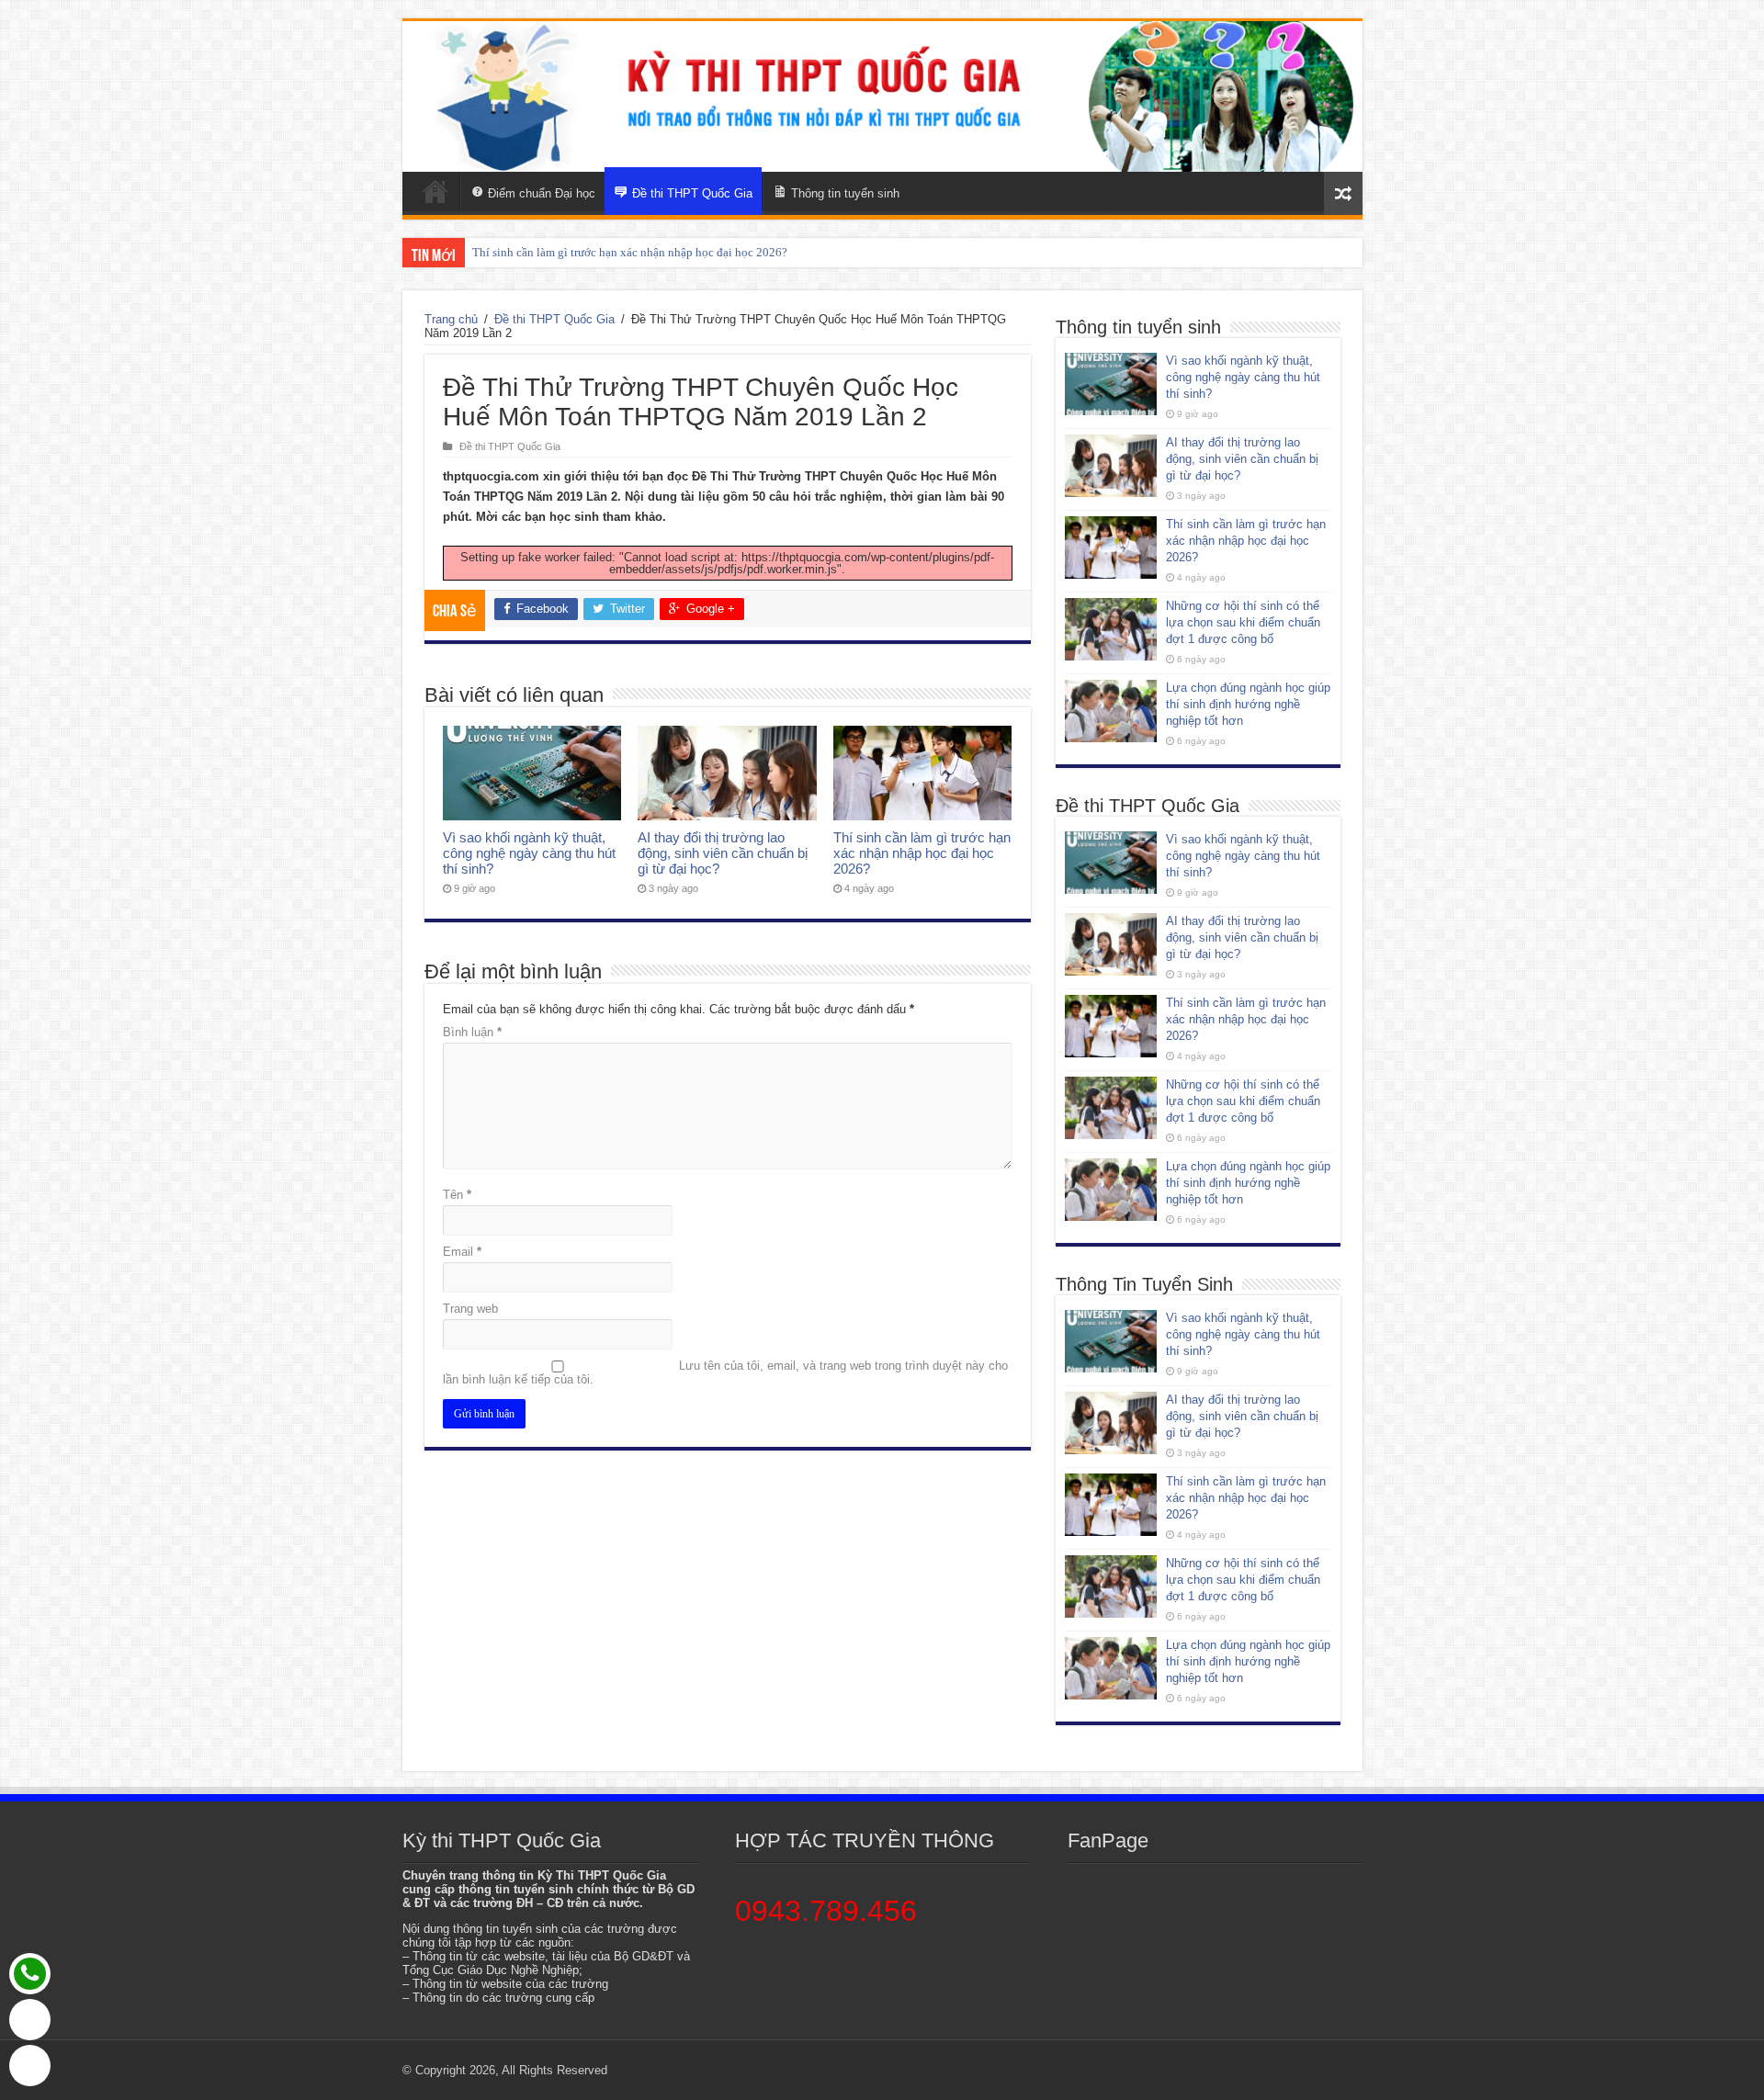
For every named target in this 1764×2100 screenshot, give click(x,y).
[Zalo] (30, 2020)
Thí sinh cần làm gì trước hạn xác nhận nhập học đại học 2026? (630, 252)
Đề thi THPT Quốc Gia (554, 319)
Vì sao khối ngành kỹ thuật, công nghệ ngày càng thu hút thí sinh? (529, 853)
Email (462, 1252)
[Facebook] (30, 2066)
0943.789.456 (826, 1911)
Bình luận (472, 1032)
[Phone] (30, 1974)
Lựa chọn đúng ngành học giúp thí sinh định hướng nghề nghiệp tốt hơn (1248, 704)
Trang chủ (451, 319)
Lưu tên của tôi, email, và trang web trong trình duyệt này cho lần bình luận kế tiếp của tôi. (725, 1372)
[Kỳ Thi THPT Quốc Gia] (435, 191)
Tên (457, 1195)
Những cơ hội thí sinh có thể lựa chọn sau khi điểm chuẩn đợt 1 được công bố (1243, 622)
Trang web (470, 1309)
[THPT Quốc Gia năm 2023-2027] (882, 96)
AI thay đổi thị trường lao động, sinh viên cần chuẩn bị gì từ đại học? (723, 853)
